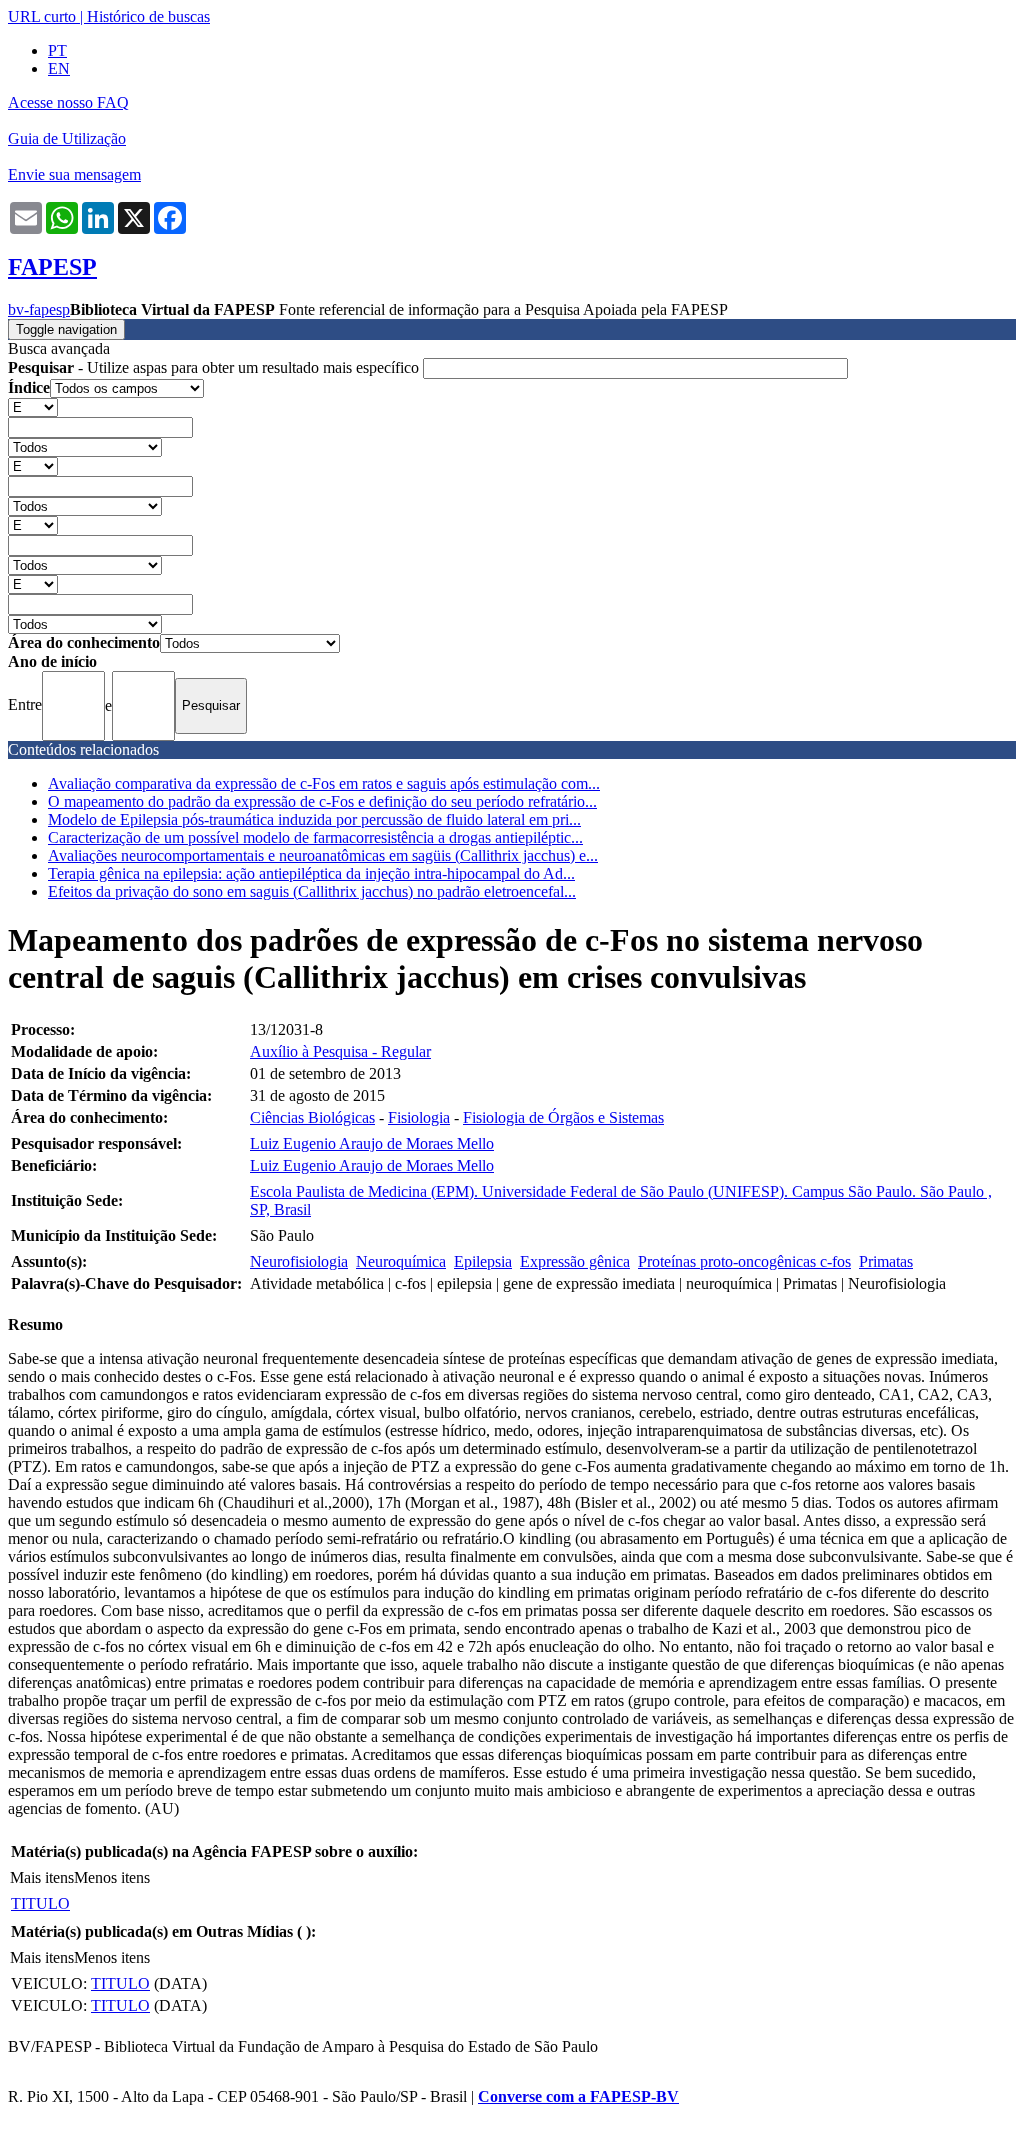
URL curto (42, 16)
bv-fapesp (39, 309)
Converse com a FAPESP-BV (578, 2096)
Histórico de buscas (148, 16)
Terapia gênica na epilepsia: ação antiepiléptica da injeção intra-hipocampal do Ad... (311, 873)
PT (57, 50)
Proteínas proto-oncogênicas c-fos (744, 1261)
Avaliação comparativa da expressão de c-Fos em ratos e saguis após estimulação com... (324, 783)
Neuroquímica (401, 1261)
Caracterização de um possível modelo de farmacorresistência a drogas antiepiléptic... (315, 837)
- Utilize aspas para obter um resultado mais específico (215, 367)
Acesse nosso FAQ (68, 102)
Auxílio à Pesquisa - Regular (340, 1051)
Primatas (886, 1261)
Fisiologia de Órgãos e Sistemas (563, 1117)
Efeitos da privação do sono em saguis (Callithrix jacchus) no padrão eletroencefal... (312, 891)
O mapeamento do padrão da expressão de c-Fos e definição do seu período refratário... (322, 801)
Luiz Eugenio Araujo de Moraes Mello (372, 1143)
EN (59, 68)
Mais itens (42, 1877)
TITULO (40, 1903)
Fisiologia (419, 1117)
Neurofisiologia (299, 1261)
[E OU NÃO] (33, 406)
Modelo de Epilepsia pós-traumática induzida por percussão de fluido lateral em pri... (314, 819)
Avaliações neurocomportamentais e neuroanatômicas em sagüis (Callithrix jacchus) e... (323, 855)
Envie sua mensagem (74, 174)
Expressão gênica (575, 1261)
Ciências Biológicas (312, 1117)
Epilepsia (483, 1261)
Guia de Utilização (67, 138)
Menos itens (112, 1877)
